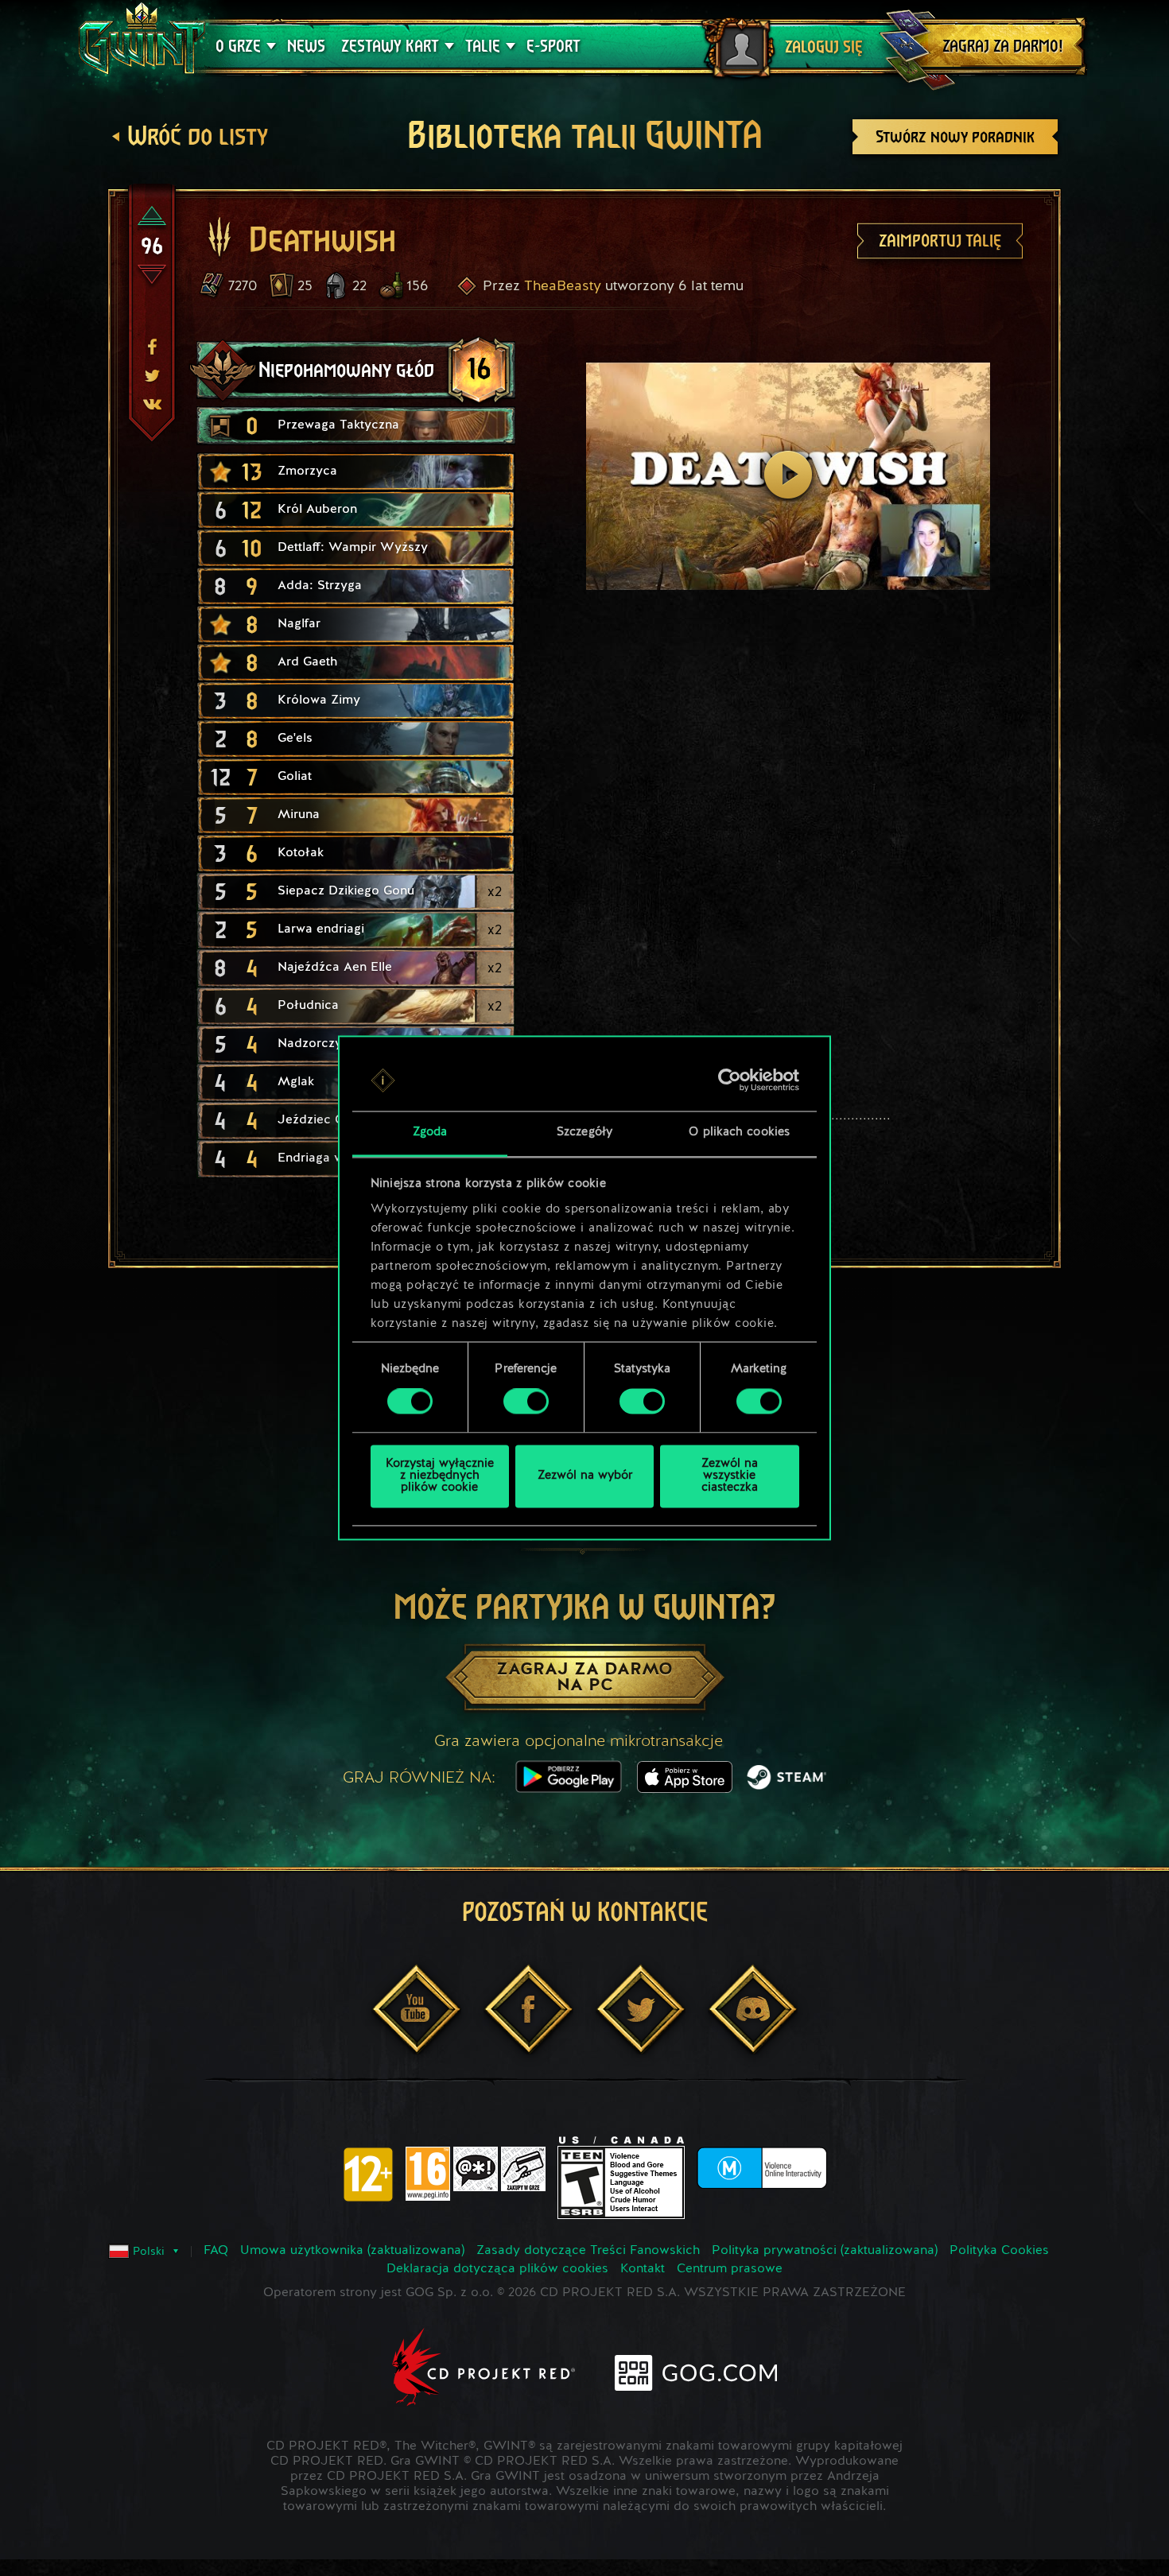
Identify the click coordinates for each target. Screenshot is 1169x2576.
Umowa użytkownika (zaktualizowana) (352, 2251)
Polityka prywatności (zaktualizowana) (825, 2251)
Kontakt (643, 2269)
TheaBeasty (563, 286)
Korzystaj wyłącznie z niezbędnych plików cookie (440, 1476)
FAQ (216, 2251)
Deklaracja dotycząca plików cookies (497, 2269)
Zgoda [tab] (430, 1133)
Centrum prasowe (730, 2269)
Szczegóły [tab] (584, 1133)
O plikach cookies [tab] (739, 1133)
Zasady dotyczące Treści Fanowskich (588, 2251)
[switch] (526, 1402)
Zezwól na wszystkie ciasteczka (730, 1476)
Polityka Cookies (999, 2251)
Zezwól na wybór (585, 1476)
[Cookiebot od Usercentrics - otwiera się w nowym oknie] (730, 1080)
